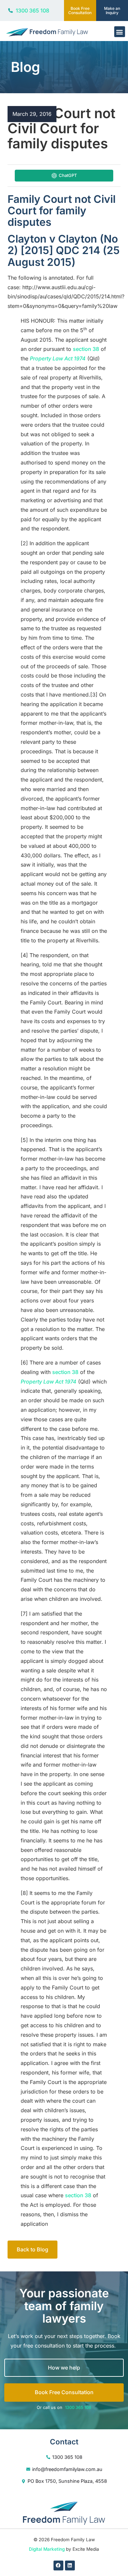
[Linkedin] (70, 2565)
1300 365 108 (78, 2407)
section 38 (86, 349)
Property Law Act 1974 (58, 358)
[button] (120, 32)
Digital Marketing (47, 2549)
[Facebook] (58, 2565)
